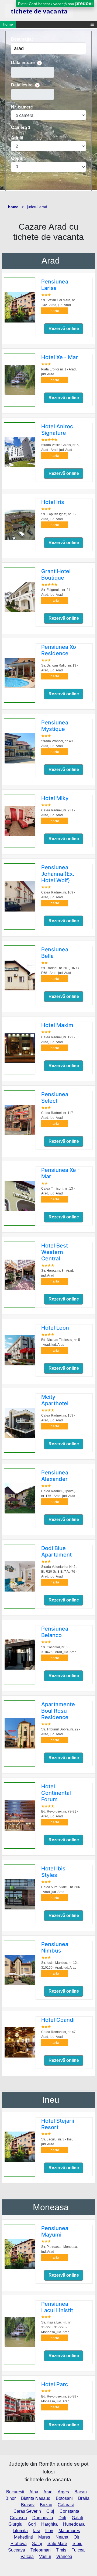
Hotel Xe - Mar (60, 357)
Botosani (64, 2498)
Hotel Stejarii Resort (58, 2124)
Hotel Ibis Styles (53, 1872)
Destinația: (22, 39)
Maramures (69, 2531)
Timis (61, 2550)
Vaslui (45, 2556)
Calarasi (66, 2505)
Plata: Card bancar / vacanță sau (55, 3)
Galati (77, 2518)
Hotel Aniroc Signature (57, 430)
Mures (44, 2537)
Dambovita (43, 2518)
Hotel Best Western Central (55, 1252)
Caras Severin (27, 2511)
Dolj (62, 2518)
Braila (84, 2498)
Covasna (18, 2518)
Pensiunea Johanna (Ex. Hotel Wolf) (58, 874)
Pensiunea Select (55, 1098)
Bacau (81, 2492)
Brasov (28, 2505)
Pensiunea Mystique (55, 726)
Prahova (19, 2544)
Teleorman (41, 2550)
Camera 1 (21, 127)
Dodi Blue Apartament (56, 1551)
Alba (34, 2492)
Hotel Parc (55, 2384)
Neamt (62, 2537)
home (8, 24)
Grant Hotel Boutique (56, 574)
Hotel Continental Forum (56, 1793)
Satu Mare (57, 2544)
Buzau (46, 2505)
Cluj (50, 2511)
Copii (16, 158)
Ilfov (49, 2531)
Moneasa (51, 2207)
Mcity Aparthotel (55, 1400)
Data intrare (23, 63)
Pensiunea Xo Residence (59, 650)
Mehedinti (23, 2537)
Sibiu (77, 2544)
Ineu (51, 2100)
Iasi (37, 2531)
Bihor (11, 2498)
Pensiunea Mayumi (55, 2231)
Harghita (49, 2524)
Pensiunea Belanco (55, 1632)
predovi (84, 3)
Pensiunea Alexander (55, 1476)
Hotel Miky (55, 798)
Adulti (17, 138)
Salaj (37, 2544)
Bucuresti (15, 2492)
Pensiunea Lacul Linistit (57, 2307)
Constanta (69, 2511)
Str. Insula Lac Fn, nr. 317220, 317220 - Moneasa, (56, 2327)
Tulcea (78, 2550)
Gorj (32, 2524)
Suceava (17, 2550)
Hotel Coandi (58, 2020)
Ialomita (20, 2531)
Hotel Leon (55, 1328)
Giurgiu (15, 2524)
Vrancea (64, 2556)
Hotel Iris (53, 502)
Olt (76, 2537)
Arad (51, 261)
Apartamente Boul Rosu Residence (58, 1711)
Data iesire (22, 85)
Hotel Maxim (57, 1025)
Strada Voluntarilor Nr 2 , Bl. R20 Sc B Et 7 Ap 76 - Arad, (59, 1572)
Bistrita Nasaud (36, 2498)
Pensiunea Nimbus (55, 1947)
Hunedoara (74, 2524)
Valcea (27, 2556)
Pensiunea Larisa (55, 285)
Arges (63, 2492)
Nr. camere (22, 107)
